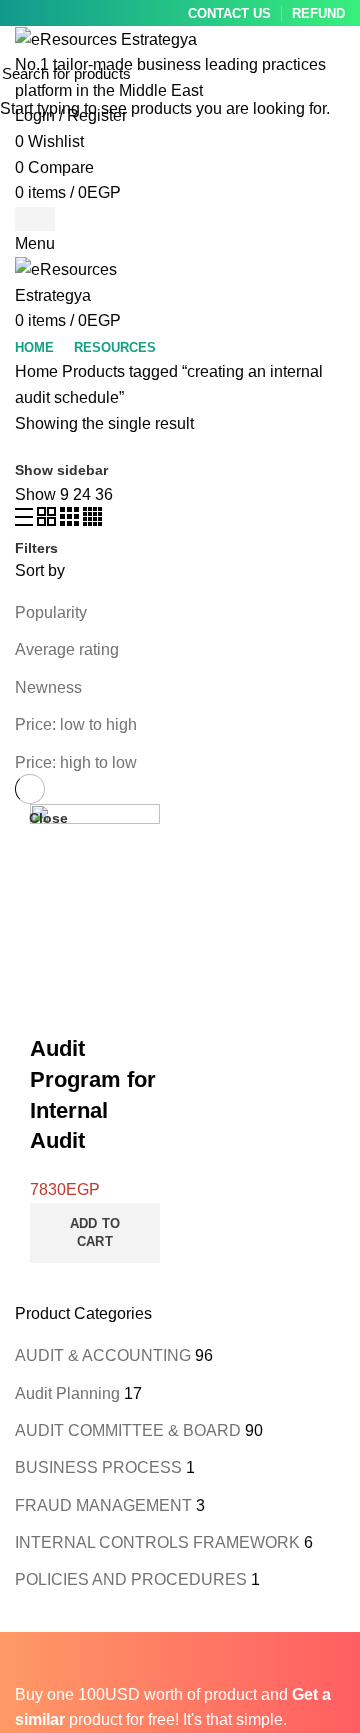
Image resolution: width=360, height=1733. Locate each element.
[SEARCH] (333, 73)
